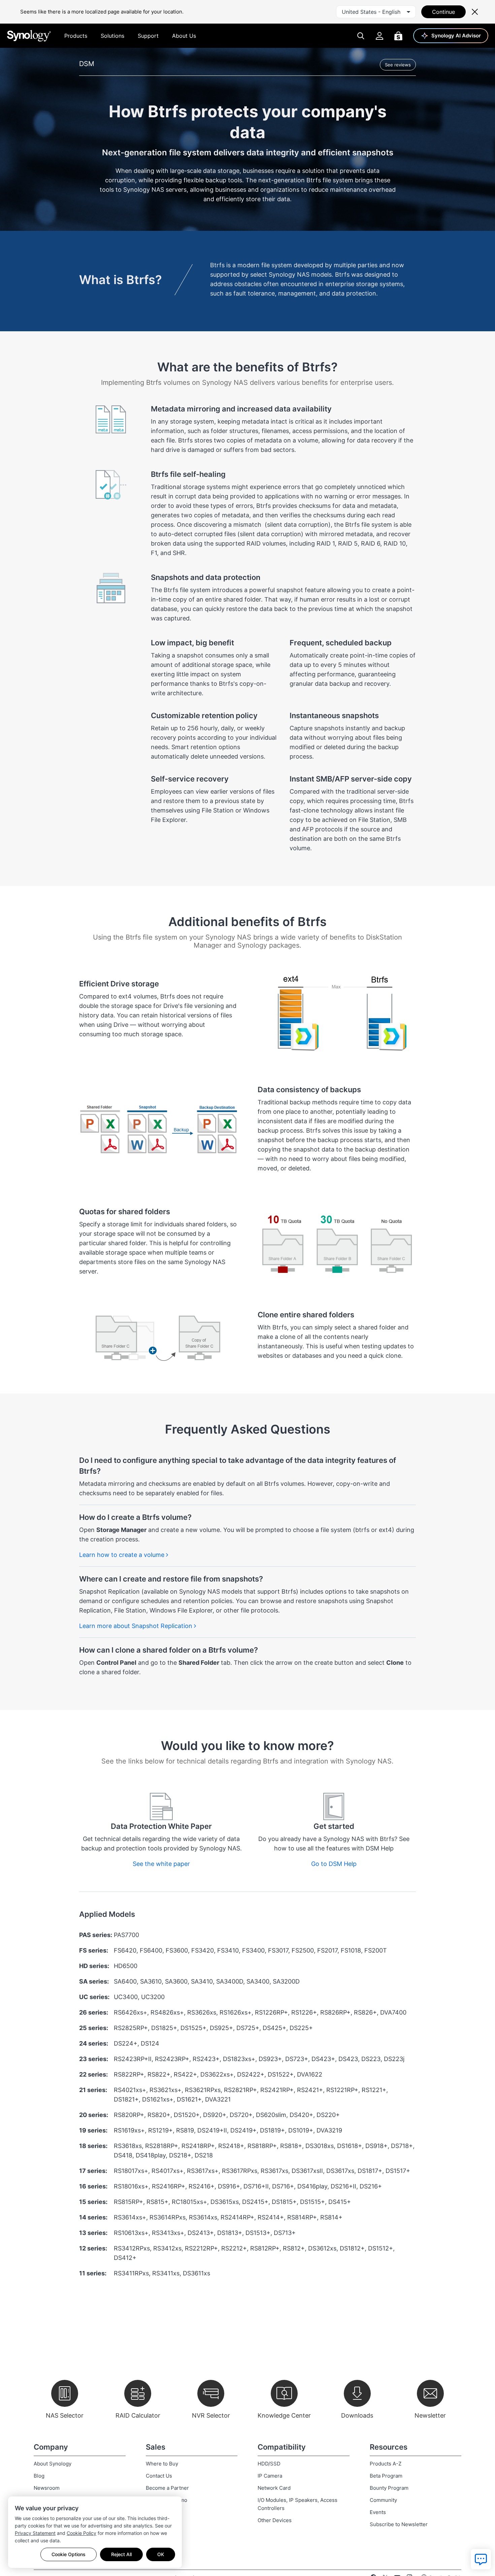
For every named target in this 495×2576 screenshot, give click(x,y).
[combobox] (376, 12)
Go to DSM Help (334, 1864)
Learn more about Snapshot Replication (137, 1626)
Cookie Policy (81, 2533)
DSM (87, 64)
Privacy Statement (35, 2533)
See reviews (398, 65)
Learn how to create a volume (123, 1555)
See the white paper (161, 1864)
